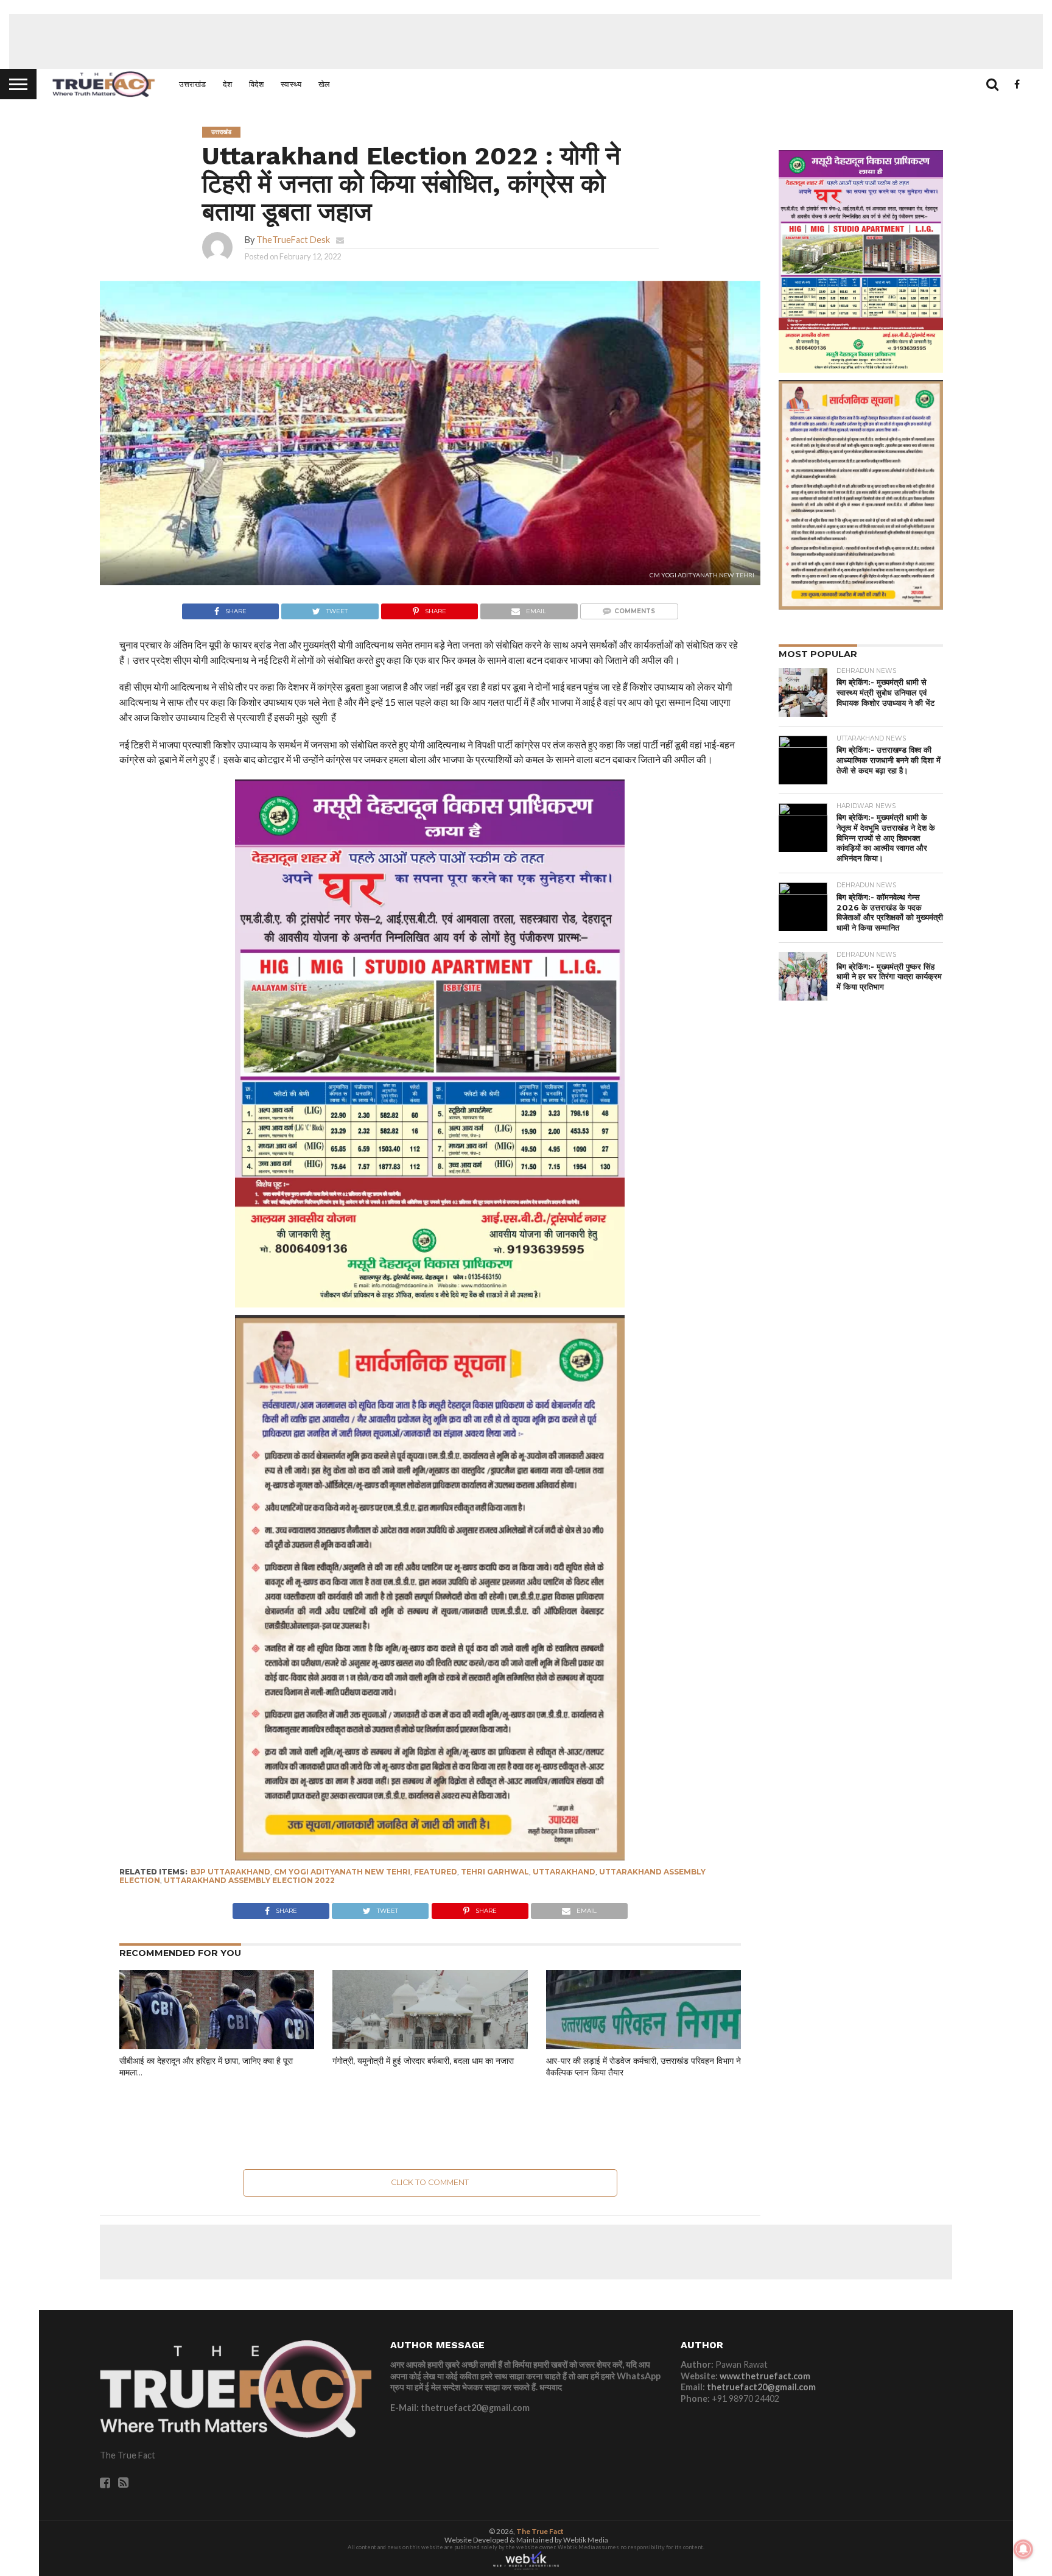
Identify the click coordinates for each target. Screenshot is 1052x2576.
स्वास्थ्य (291, 84)
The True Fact (540, 2531)
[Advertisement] (526, 41)
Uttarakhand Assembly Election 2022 (249, 1880)
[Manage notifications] (1023, 2549)
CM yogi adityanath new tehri (342, 1872)
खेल (324, 84)
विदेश (256, 84)
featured (436, 1872)
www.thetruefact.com (765, 2376)
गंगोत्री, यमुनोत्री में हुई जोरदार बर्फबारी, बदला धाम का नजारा (423, 2061)
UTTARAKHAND (564, 1872)
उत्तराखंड (192, 84)
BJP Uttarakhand (230, 1872)
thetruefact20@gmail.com (761, 2387)
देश (227, 84)
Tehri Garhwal (495, 1872)
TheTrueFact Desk (293, 240)
